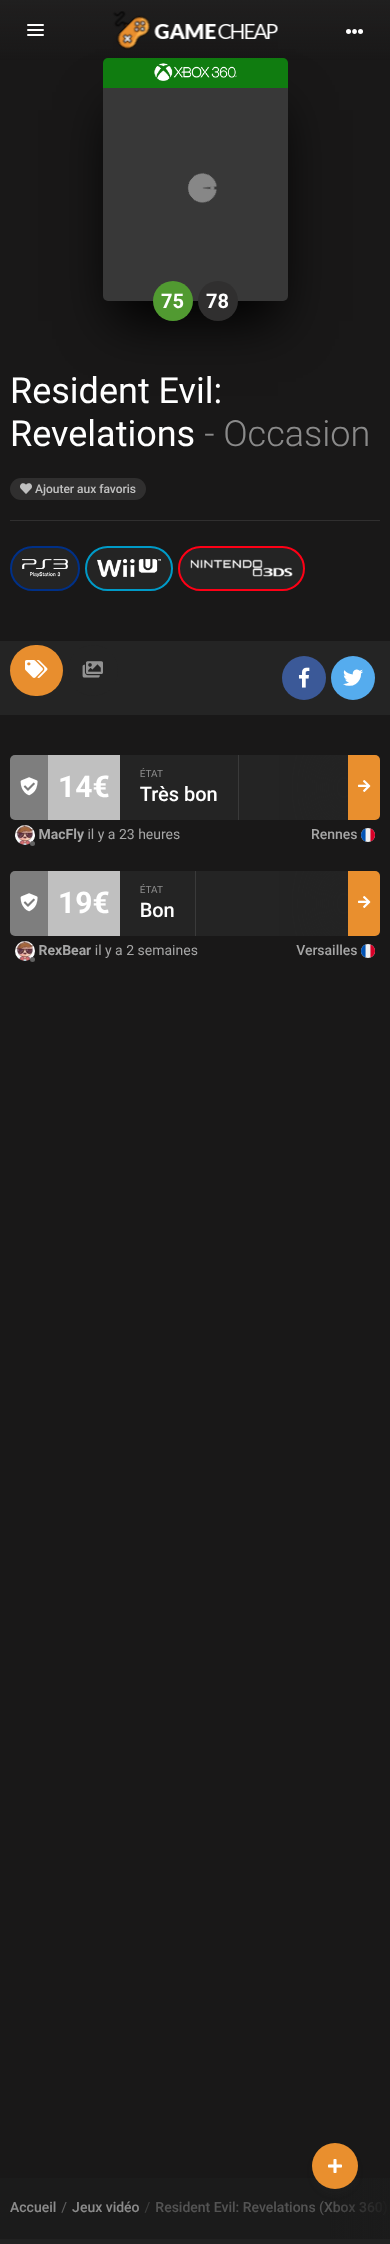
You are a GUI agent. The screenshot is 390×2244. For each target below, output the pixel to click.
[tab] (36, 670)
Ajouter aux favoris (84, 489)
